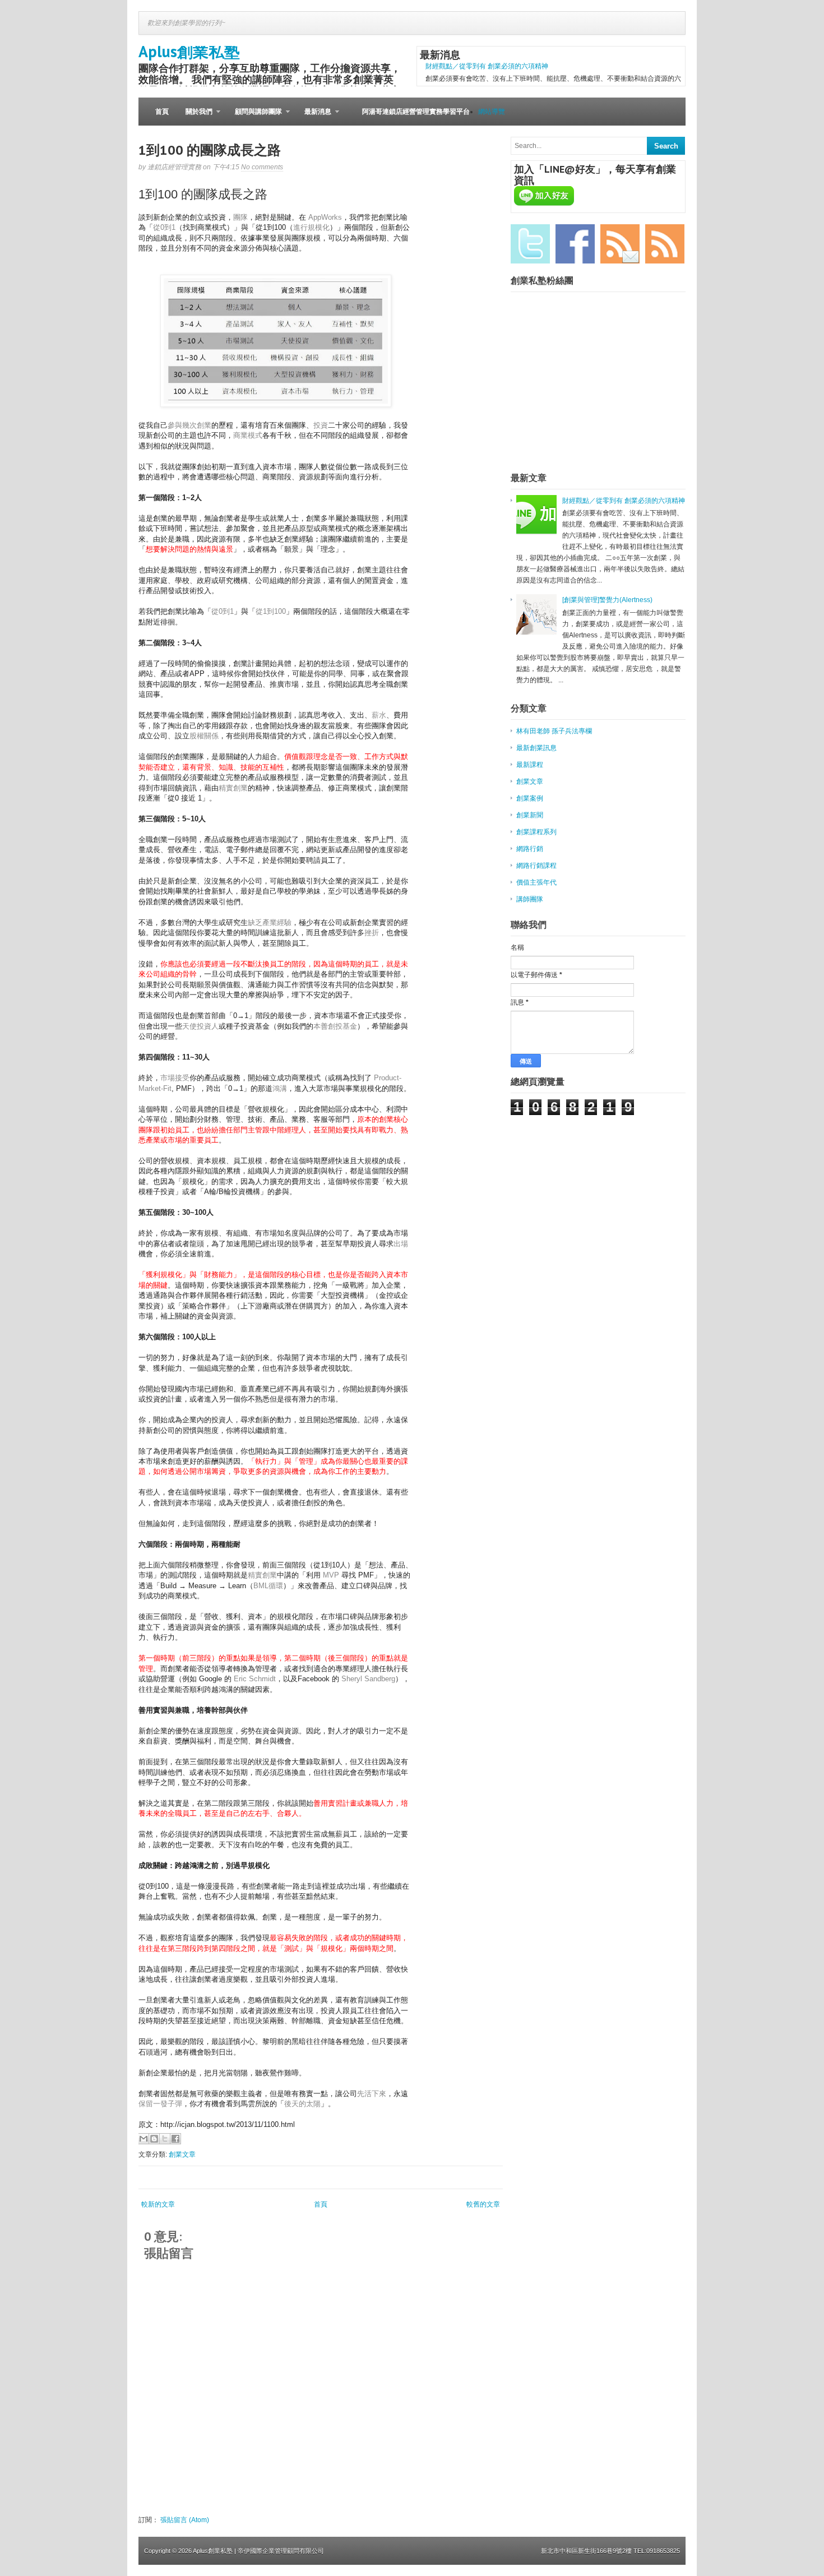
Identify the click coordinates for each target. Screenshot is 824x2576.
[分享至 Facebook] (175, 2139)
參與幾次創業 (189, 425)
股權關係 (204, 736)
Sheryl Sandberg (368, 1679)
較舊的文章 (483, 2204)
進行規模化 (311, 227)
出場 (401, 1244)
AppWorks (325, 217)
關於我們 (195, 117)
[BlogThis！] (154, 2139)
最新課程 (530, 765)
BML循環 (268, 1586)
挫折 (372, 933)
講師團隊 (530, 899)
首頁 (162, 112)
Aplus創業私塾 (189, 51)
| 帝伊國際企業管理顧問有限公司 (279, 2551)
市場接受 (175, 1078)
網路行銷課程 (536, 866)
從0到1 (164, 227)
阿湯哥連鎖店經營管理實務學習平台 (416, 112)
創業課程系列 (536, 832)
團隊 (240, 217)
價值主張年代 (536, 882)
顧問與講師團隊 (254, 117)
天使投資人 (200, 1026)
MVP (331, 1575)
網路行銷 (530, 849)
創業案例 (530, 798)
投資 (321, 425)
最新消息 (314, 117)
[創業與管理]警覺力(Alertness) (607, 600)
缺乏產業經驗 (270, 922)
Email (620, 244)
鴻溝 (280, 1088)
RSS (665, 244)
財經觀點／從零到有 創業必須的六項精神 (487, 66)
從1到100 (271, 611)
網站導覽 (492, 112)
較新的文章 (158, 2204)
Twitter (530, 244)
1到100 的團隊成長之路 (210, 150)
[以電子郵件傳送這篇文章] (143, 2139)
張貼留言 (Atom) (185, 2520)
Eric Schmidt (255, 1679)
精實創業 (233, 788)
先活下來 (372, 2094)
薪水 (379, 715)
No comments (262, 167)
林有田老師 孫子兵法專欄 (554, 731)
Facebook (575, 244)
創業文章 (182, 2154)
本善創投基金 (335, 1026)
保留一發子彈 (160, 2104)
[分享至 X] (165, 2139)
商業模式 (248, 435)
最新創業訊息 (536, 748)
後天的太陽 (302, 2104)
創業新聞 (530, 815)
